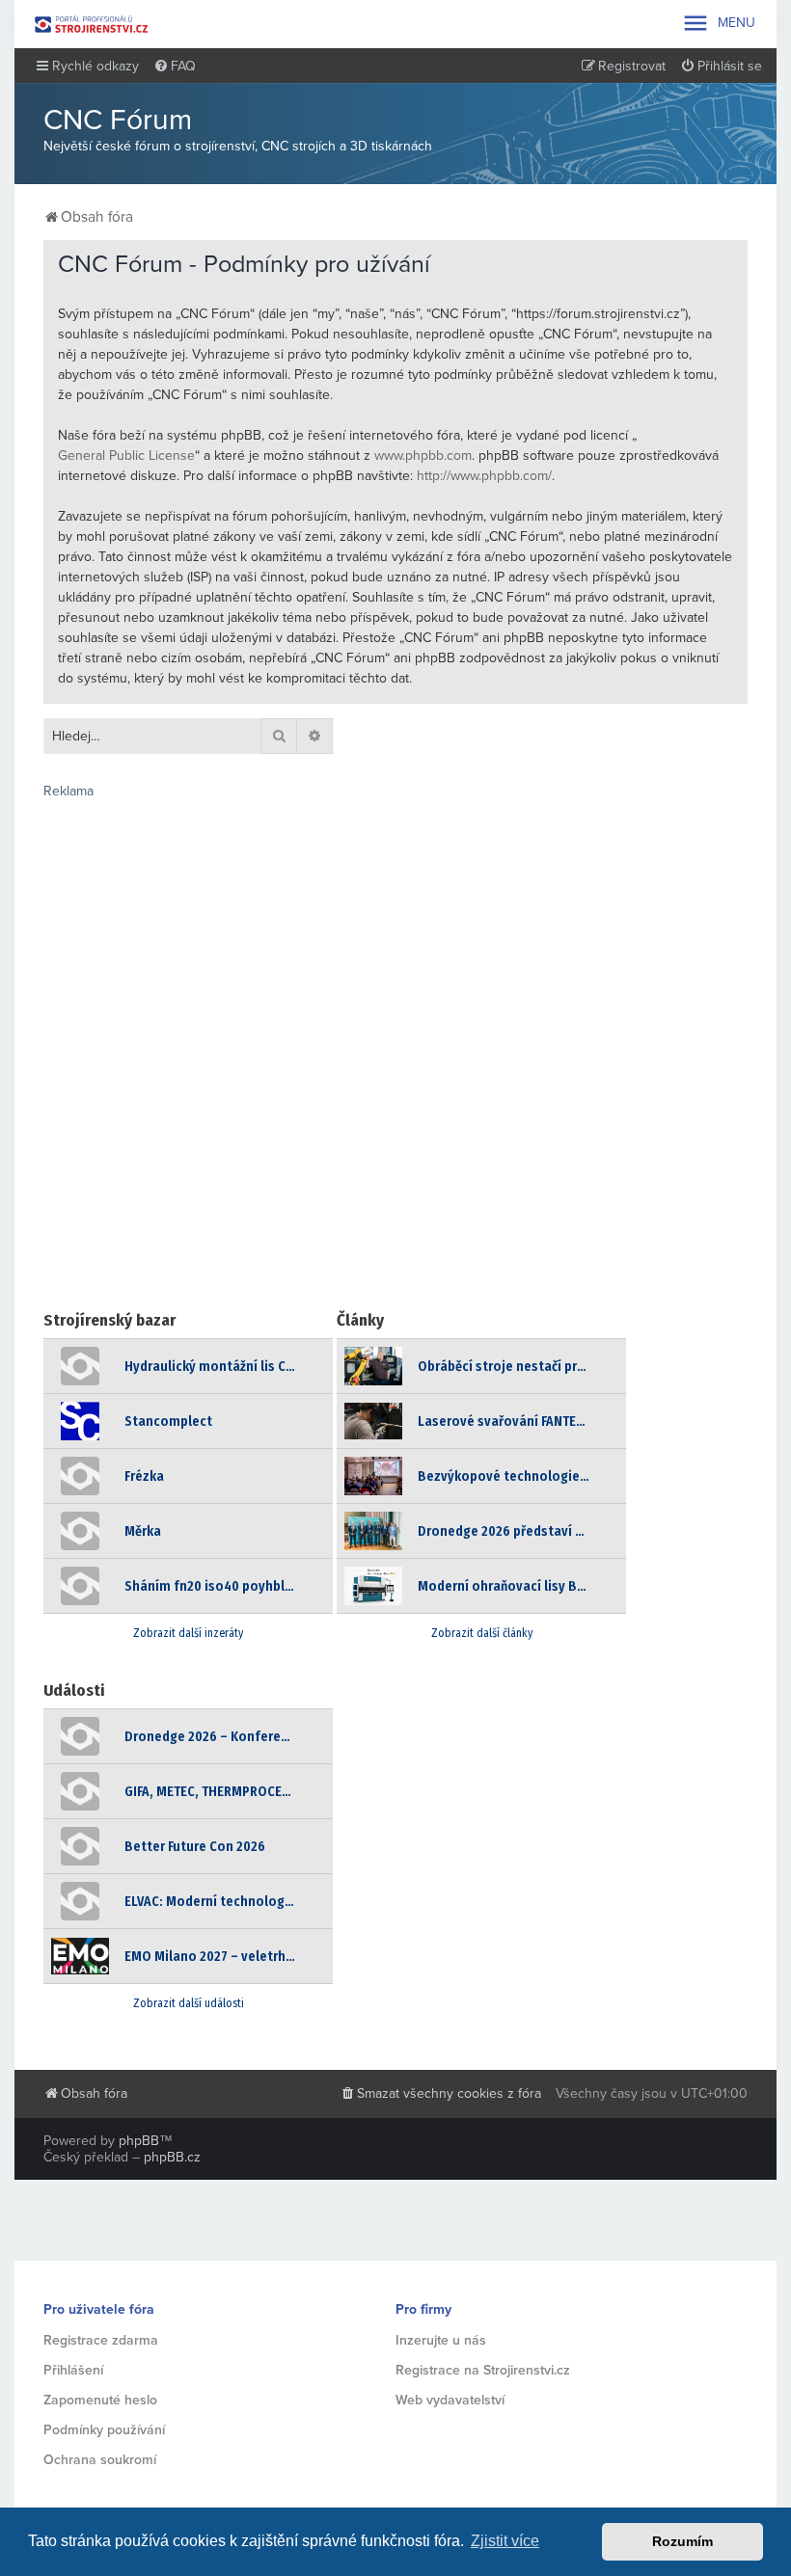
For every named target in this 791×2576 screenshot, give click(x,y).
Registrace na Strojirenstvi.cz (483, 2370)
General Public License (126, 456)
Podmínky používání (104, 2430)
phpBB (139, 2141)
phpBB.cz (172, 2157)
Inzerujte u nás (441, 2340)
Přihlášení (73, 2370)
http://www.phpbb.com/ (484, 476)
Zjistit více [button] (505, 2541)
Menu (718, 23)
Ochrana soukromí (100, 2460)
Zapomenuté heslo (100, 2400)
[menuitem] (175, 67)
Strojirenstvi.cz (92, 24)
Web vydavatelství (450, 2400)
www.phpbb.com (423, 456)
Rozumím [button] (682, 2541)
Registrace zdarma (101, 2340)
